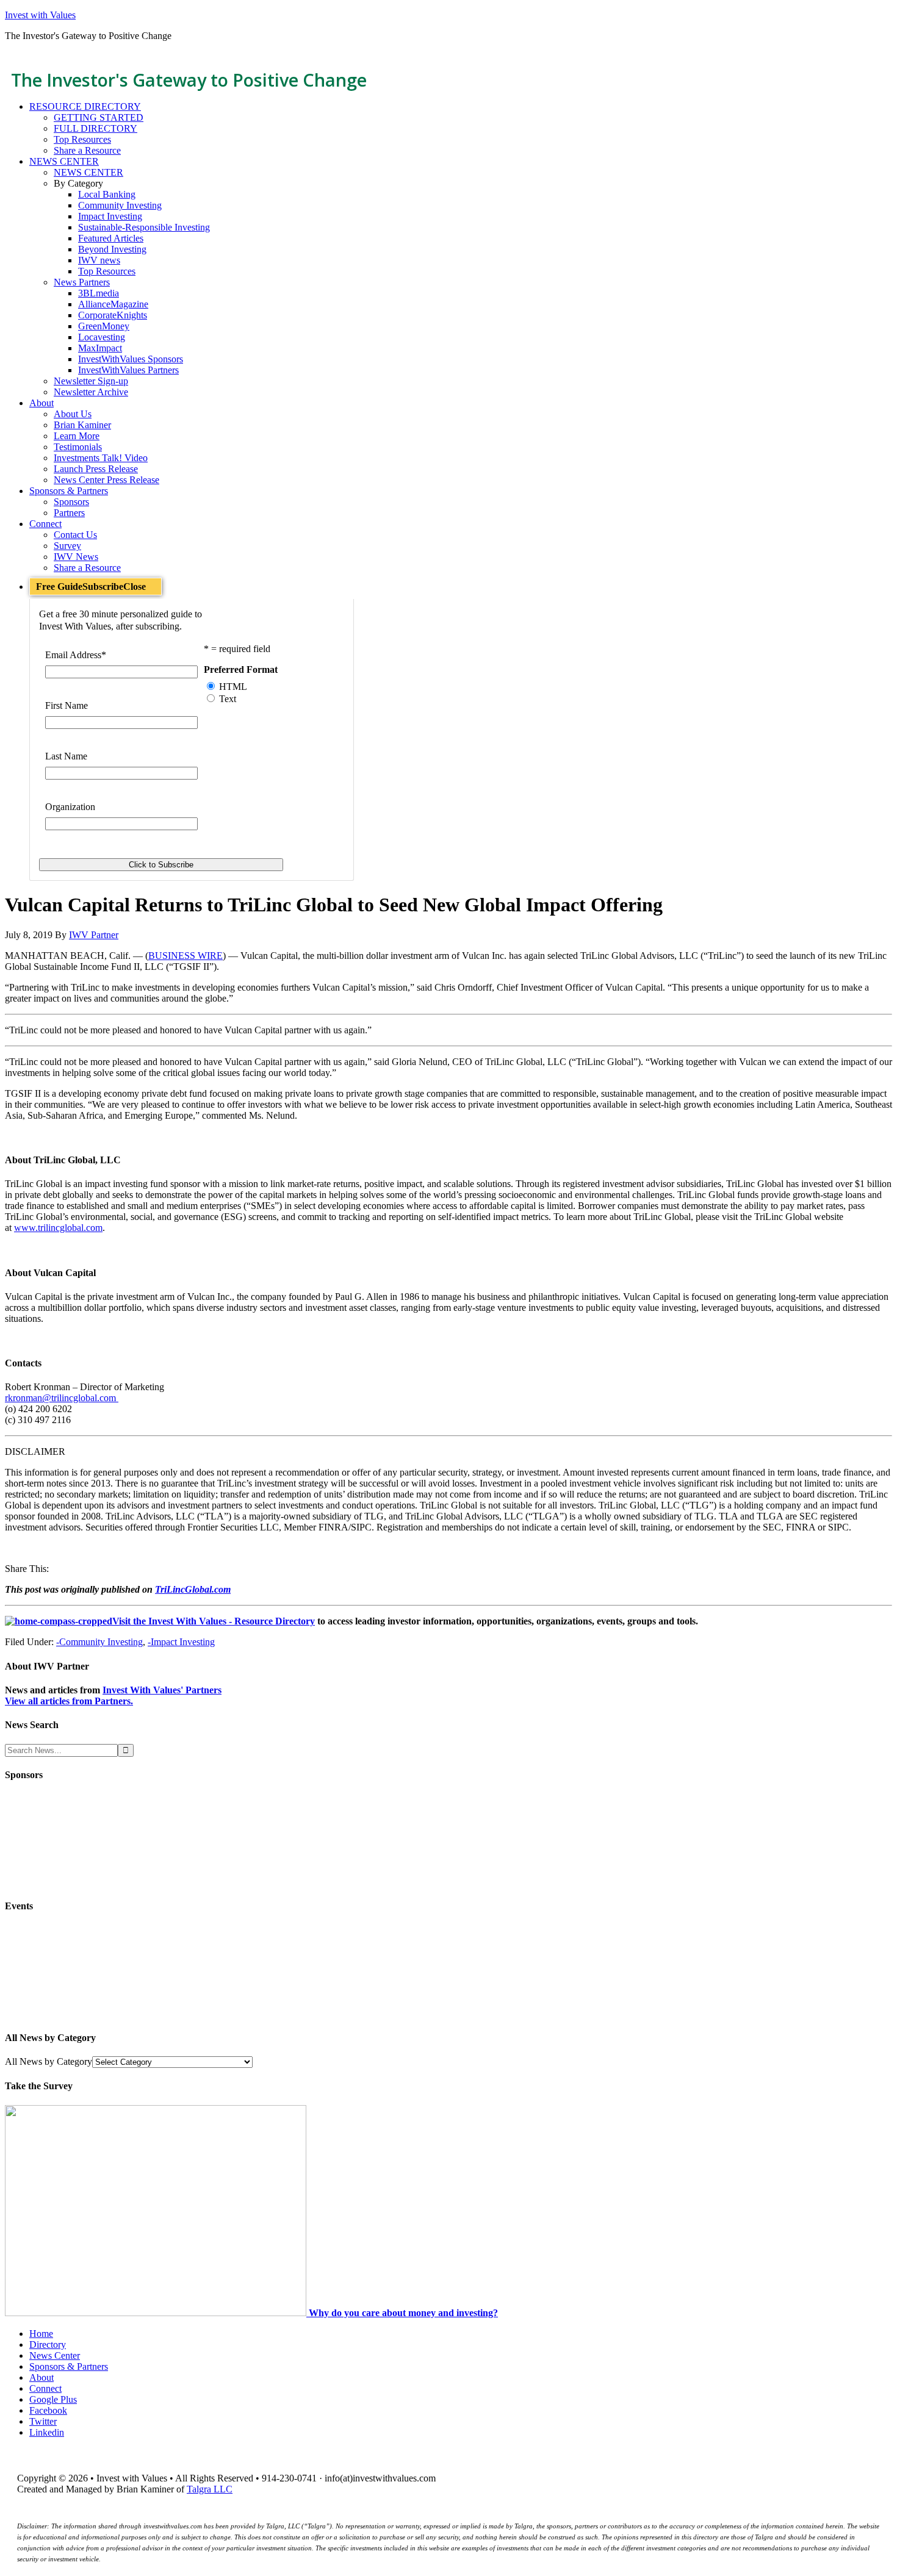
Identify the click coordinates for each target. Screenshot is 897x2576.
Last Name (66, 756)
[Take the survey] (157, 2313)
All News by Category (49, 2061)
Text (228, 699)
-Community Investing (99, 1642)
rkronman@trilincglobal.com (62, 1398)
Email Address (76, 655)
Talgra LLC (210, 2489)
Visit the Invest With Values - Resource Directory (214, 1621)
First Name (67, 705)
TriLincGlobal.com (193, 1589)
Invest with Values (40, 15)
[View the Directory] (59, 1621)
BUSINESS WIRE (186, 956)
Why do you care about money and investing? (403, 2313)
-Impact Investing (181, 1642)
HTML (233, 687)
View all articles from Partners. (69, 1701)
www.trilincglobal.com (58, 1228)
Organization (70, 807)
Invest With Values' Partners (162, 1690)
